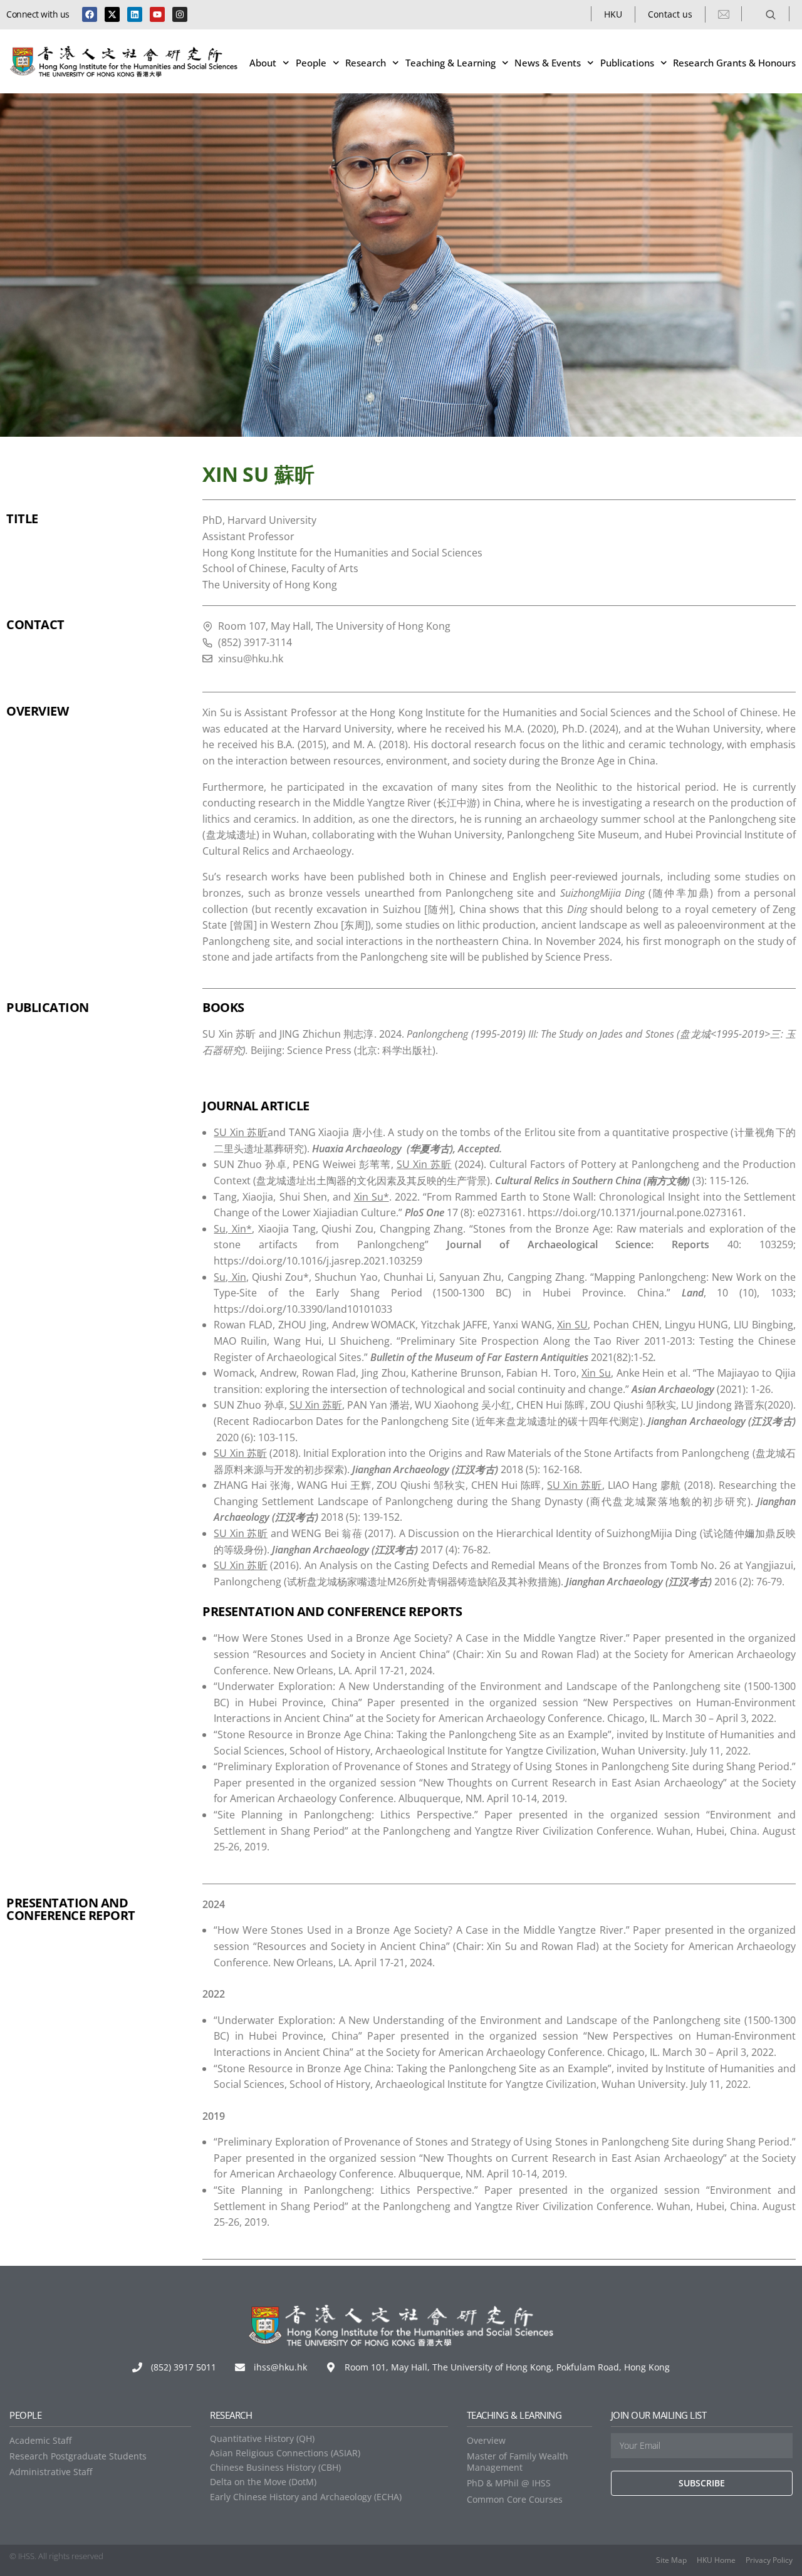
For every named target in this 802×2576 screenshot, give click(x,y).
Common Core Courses (515, 2499)
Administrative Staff (51, 2472)
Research (366, 63)
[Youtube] (157, 14)
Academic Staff (40, 2440)
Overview (486, 2440)
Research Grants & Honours (734, 63)
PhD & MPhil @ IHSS (509, 2483)
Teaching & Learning (450, 63)
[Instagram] (180, 14)
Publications (627, 63)
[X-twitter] (112, 14)
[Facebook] (90, 14)
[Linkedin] (135, 14)
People (311, 63)
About (263, 63)
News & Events (548, 63)
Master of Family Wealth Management (518, 2462)
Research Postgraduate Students (78, 2456)
